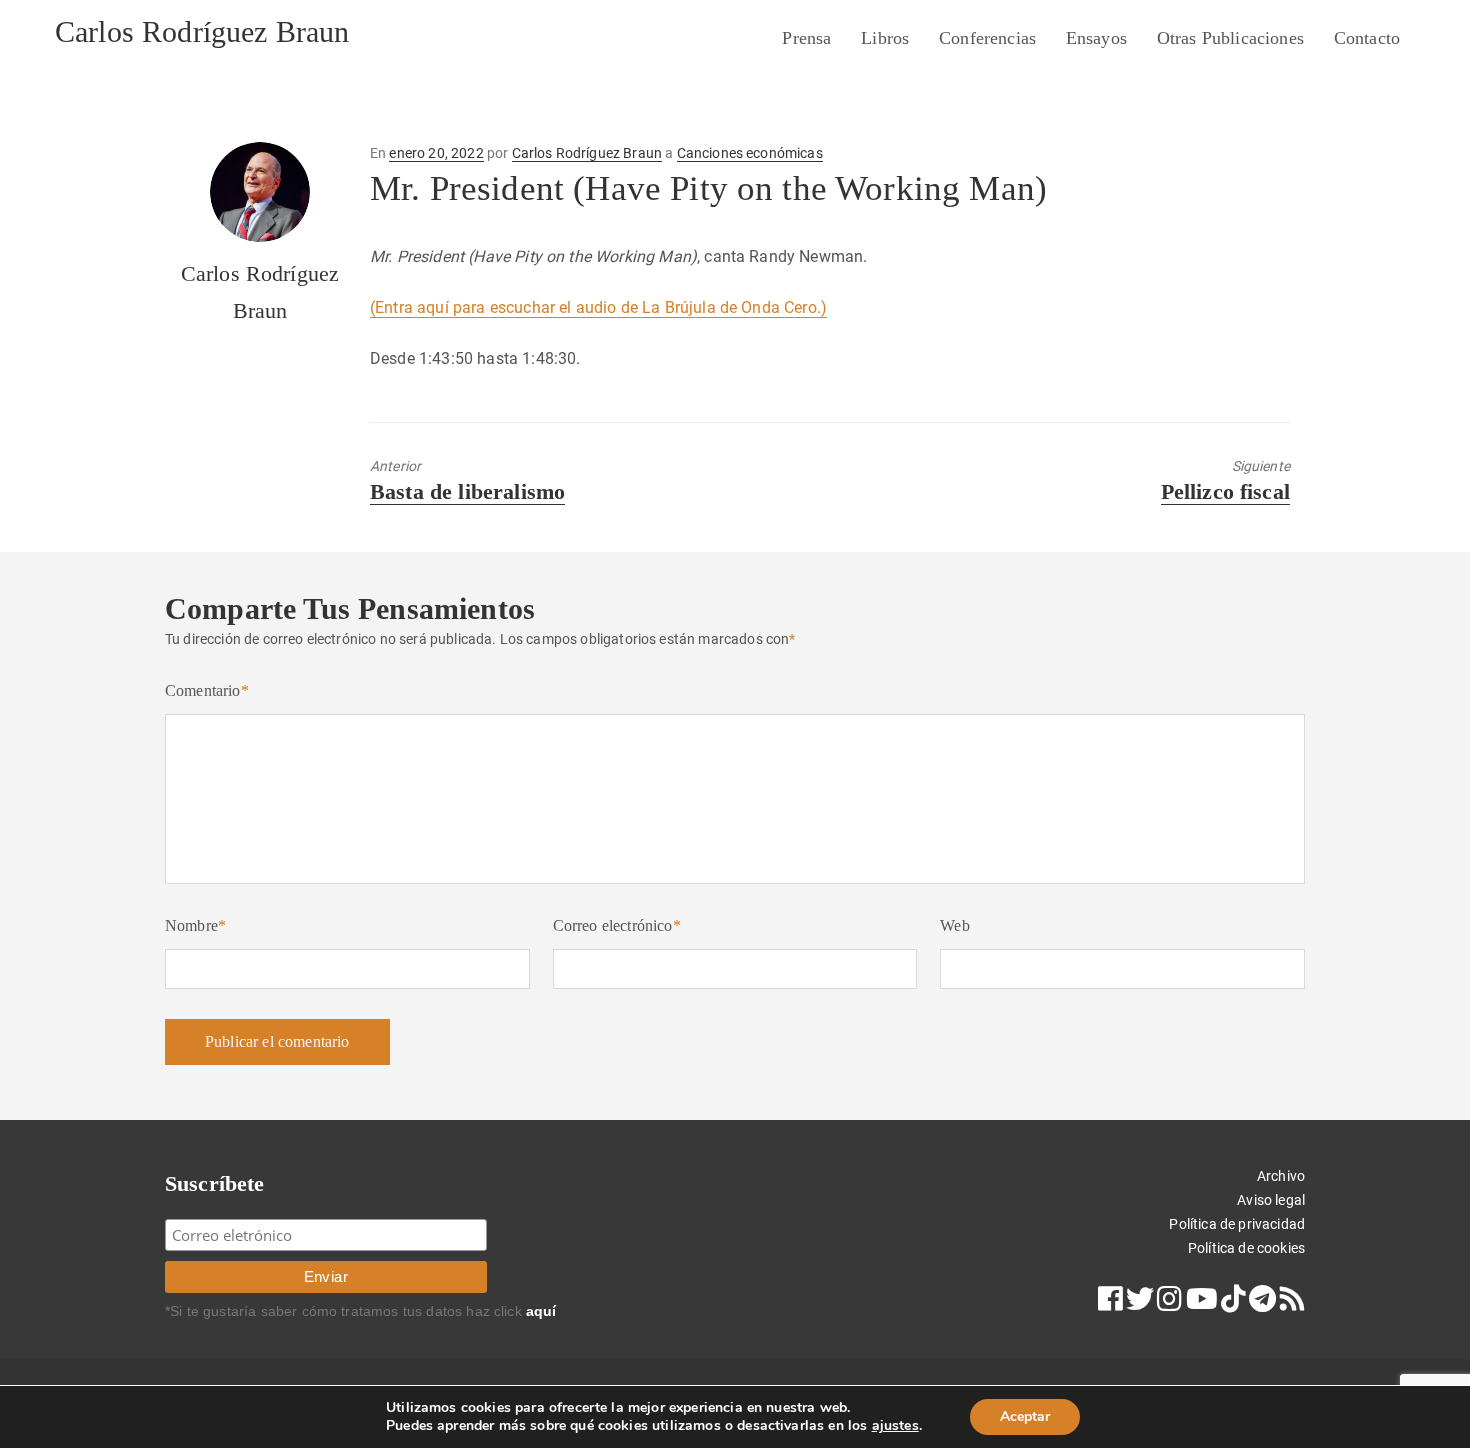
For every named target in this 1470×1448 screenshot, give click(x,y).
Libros (885, 38)
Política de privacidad (1237, 1224)
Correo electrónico (617, 925)
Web (954, 925)
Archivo (1281, 1176)
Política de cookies (1246, 1248)
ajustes (895, 1426)
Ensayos (1096, 38)
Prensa (806, 38)
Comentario (207, 690)
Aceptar (1025, 1416)
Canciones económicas (750, 153)
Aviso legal (1271, 1200)
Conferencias (987, 38)
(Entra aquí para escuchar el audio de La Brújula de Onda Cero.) (598, 307)
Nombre (195, 925)
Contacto (1367, 38)
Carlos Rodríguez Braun (202, 31)
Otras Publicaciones (1230, 38)
